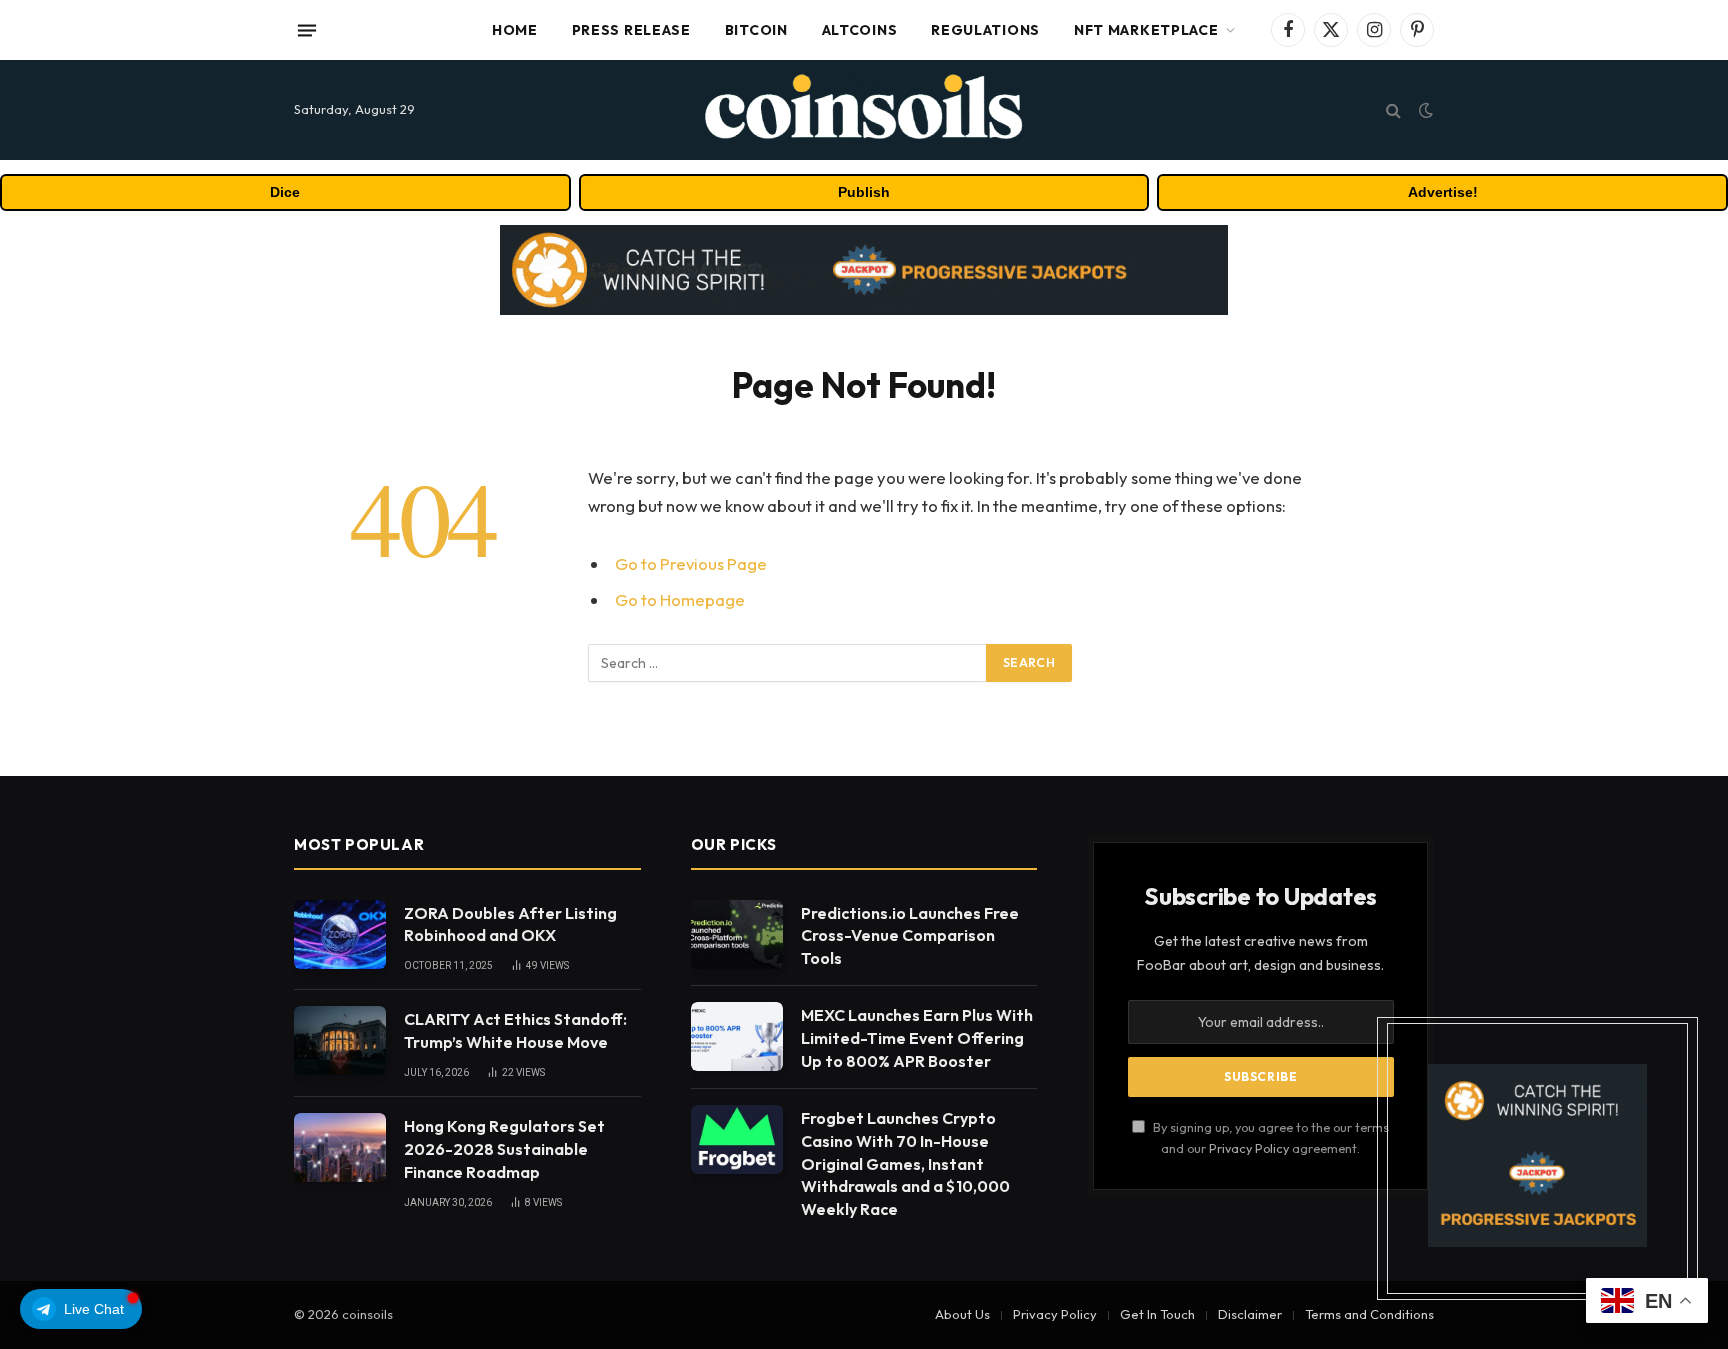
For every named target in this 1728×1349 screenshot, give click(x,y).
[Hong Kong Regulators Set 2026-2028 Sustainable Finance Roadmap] (340, 1147)
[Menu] (307, 30)
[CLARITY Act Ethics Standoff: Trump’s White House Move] (340, 1040)
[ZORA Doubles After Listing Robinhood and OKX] (340, 934)
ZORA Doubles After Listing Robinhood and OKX (510, 924)
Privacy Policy (1249, 1148)
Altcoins (860, 30)
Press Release (631, 30)
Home (515, 30)
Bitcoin (756, 30)
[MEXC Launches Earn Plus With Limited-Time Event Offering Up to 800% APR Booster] (737, 1036)
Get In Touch (1157, 1314)
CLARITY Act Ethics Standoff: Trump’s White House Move (515, 1030)
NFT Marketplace (1146, 30)
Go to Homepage (680, 599)
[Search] (1393, 110)
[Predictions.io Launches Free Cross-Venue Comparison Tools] (737, 934)
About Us (962, 1314)
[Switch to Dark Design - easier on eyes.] (1424, 110)
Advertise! (1443, 192)
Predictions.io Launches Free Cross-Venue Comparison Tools (910, 936)
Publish (864, 192)
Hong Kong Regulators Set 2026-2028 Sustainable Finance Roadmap (504, 1149)
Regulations (985, 30)
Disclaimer (1250, 1314)
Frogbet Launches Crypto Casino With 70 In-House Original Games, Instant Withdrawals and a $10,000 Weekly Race (905, 1164)
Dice (285, 192)
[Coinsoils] (864, 110)
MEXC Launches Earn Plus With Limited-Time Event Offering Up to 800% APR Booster (917, 1038)
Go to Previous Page (691, 563)
